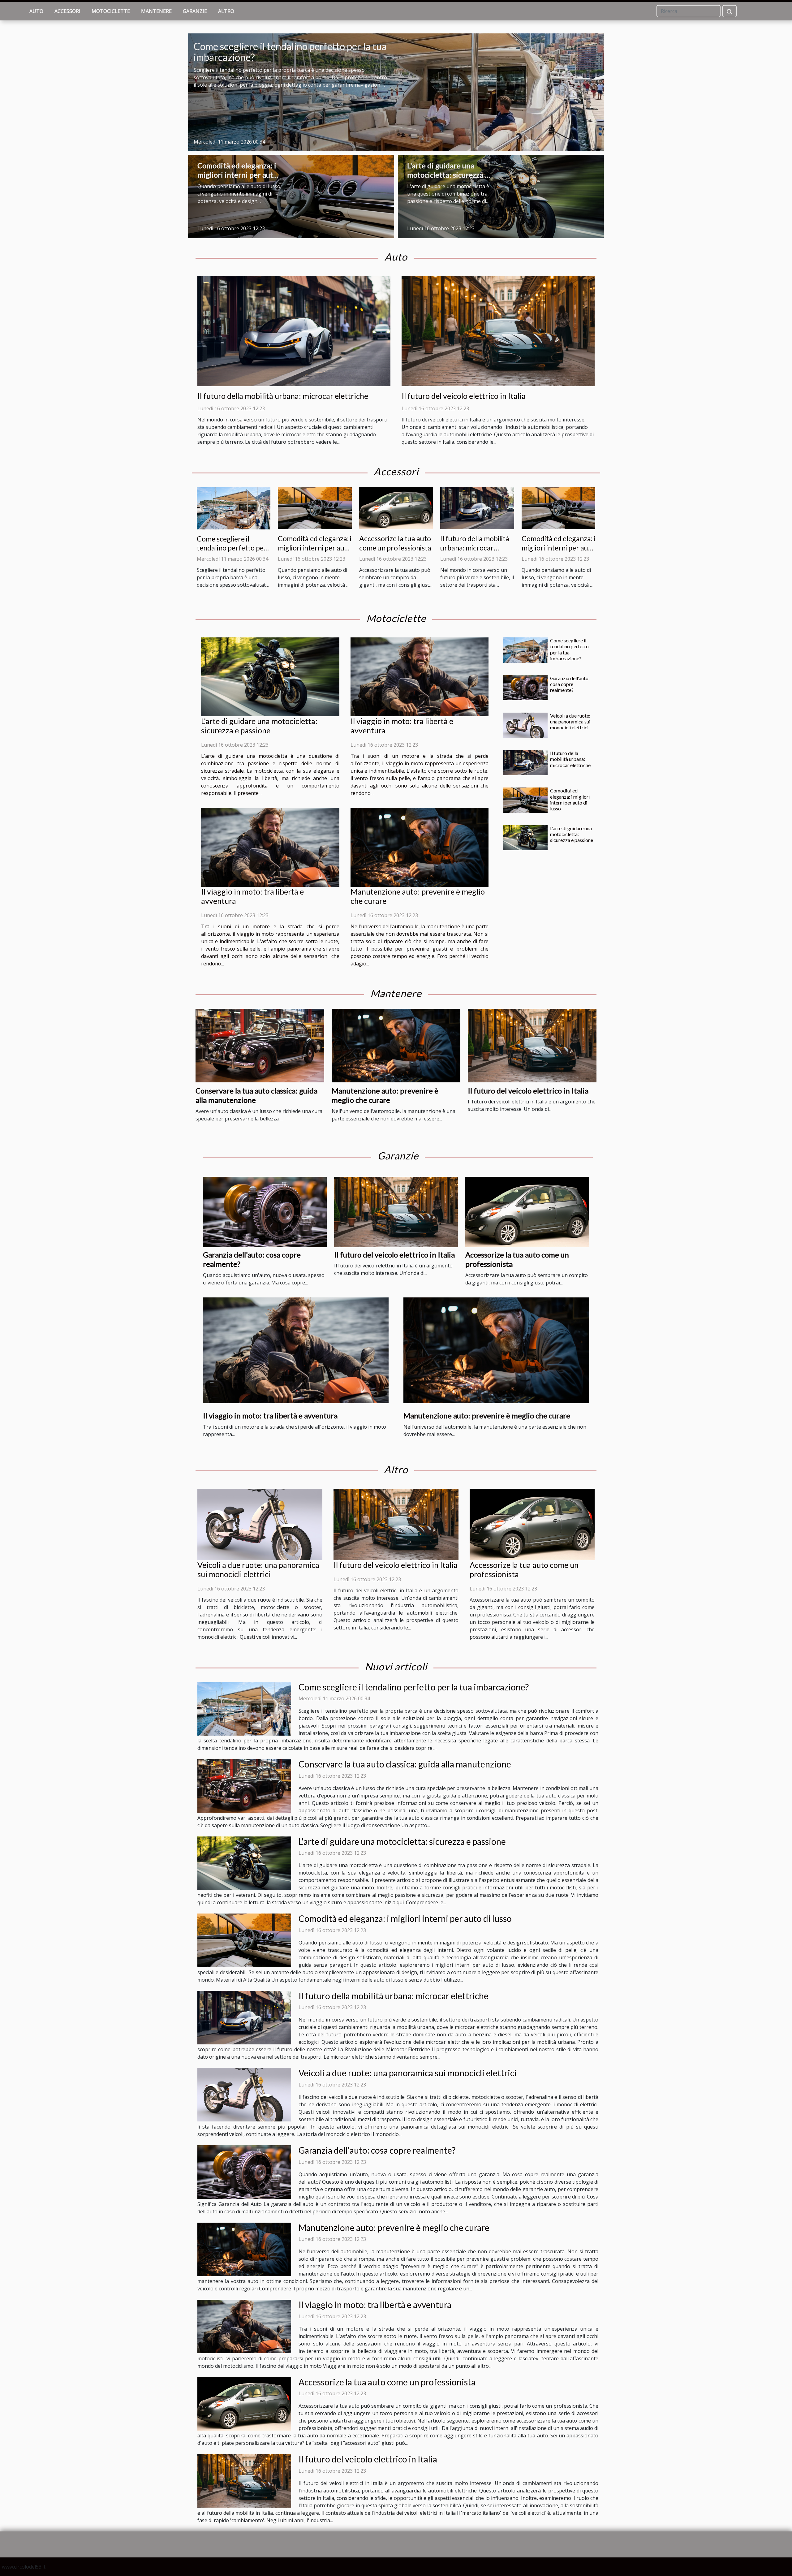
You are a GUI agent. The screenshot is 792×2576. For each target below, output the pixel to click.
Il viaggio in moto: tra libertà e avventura (270, 1415)
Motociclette (111, 11)
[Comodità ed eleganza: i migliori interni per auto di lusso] (291, 196)
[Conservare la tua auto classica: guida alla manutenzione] (260, 1045)
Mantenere (156, 11)
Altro (226, 11)
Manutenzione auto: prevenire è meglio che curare (385, 1095)
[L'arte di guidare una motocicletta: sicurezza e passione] (501, 196)
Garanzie (195, 11)
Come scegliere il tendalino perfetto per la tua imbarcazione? (290, 52)
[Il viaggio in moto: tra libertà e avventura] (420, 677)
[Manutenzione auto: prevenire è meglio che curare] (420, 847)
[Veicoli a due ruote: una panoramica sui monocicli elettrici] (525, 725)
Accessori (67, 11)
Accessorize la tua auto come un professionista (395, 543)
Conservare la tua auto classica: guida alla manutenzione (405, 1764)
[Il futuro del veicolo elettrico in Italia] (498, 330)
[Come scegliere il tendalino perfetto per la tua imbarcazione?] (396, 92)
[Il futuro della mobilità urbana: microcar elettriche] (294, 330)
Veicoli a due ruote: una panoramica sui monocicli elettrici (570, 721)
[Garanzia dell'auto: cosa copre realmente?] (525, 688)
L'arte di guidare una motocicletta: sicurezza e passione (448, 175)
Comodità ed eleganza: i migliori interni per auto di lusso (237, 175)
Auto (36, 11)
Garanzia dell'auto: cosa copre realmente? (570, 684)
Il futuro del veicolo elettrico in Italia (464, 396)
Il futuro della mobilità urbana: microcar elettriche (283, 396)
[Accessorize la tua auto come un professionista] (396, 508)
